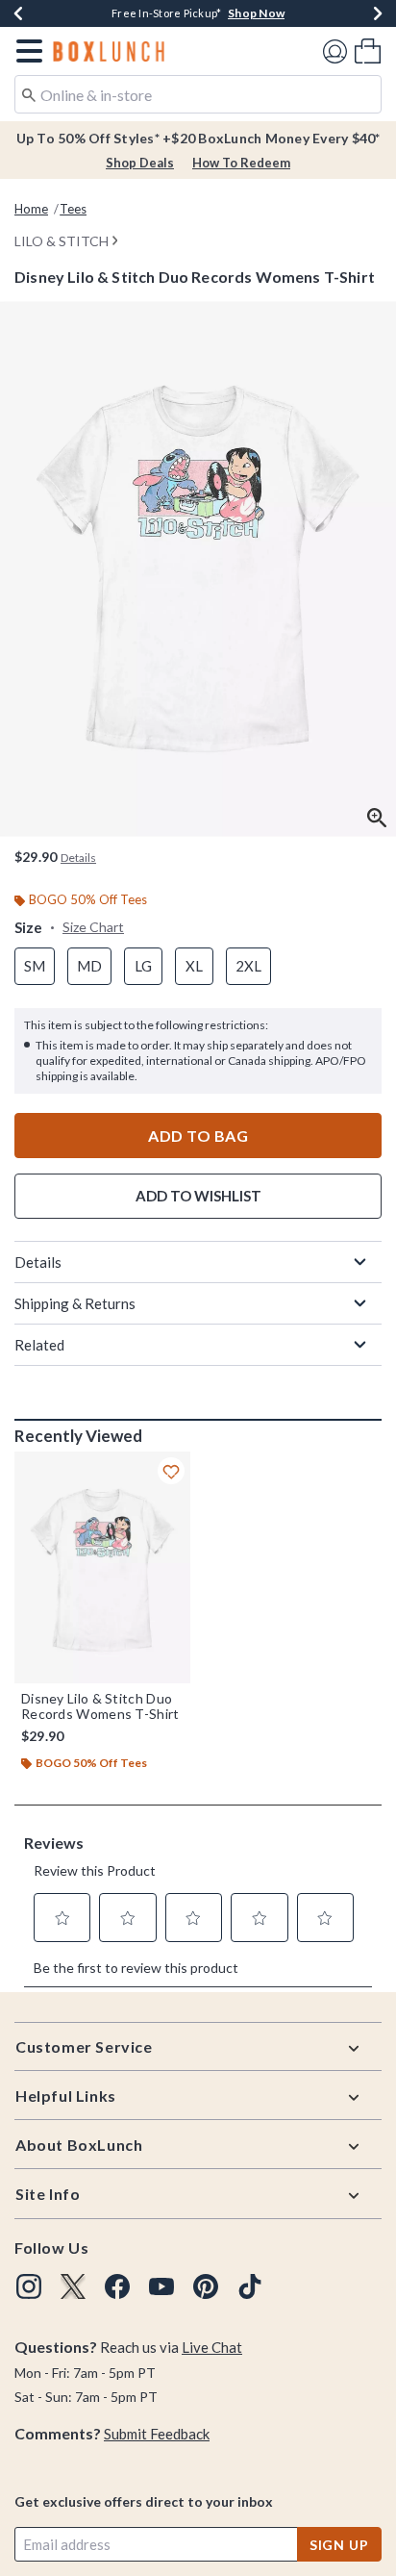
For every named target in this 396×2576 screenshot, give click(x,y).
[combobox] (198, 94)
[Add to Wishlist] (171, 1471)
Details (38, 1262)
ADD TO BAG (198, 1136)
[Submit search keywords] (29, 93)
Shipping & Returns (75, 1303)
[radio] (35, 966)
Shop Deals (140, 163)
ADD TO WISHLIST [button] (198, 1196)
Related (39, 1345)
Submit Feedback (157, 2434)
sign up (339, 2545)
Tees (73, 209)
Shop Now (256, 13)
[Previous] (18, 13)
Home (31, 209)
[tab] (198, 569)
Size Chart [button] (93, 927)
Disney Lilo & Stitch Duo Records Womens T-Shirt (100, 1706)
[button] (25, 51)
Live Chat (212, 2347)
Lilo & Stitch (62, 241)
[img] (29, 2286)
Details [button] (78, 858)
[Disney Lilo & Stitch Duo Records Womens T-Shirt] (102, 1567)
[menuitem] (368, 51)
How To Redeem (241, 163)
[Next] (378, 13)
